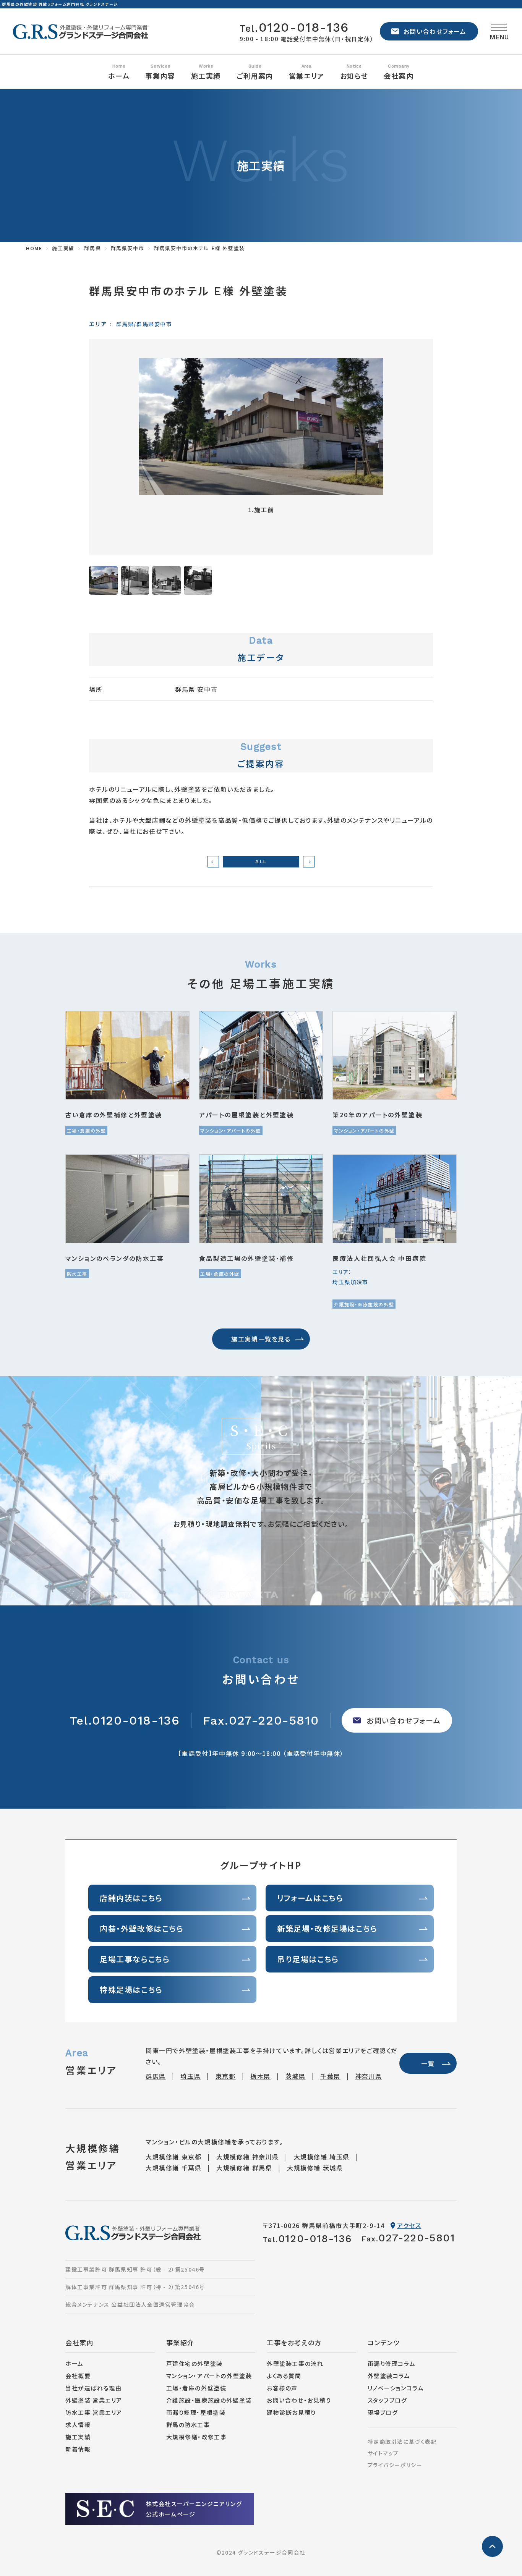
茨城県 (296, 2076)
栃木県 (260, 2076)
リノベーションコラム (396, 2388)
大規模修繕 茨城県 (315, 2168)
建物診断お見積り (291, 2412)
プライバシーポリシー (395, 2465)
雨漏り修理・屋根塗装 (196, 2412)
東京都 (226, 2076)
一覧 (428, 2063)
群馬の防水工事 (188, 2425)
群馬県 (156, 2076)
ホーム (119, 76)
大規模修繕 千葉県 (173, 2168)
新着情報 (78, 2449)
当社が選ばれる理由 (93, 2388)
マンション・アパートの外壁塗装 (209, 2376)
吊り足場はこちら (308, 1959)
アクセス (409, 2225)
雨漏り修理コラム (392, 2363)
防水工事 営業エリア (94, 2412)
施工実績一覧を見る (261, 1339)
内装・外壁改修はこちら (142, 1928)
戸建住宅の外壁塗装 (195, 2363)
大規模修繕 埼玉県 (322, 2157)
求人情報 (78, 2425)
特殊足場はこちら (131, 1989)
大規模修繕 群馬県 (244, 2168)
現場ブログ (383, 2412)
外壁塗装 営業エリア (94, 2400)
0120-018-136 (294, 27)
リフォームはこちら (310, 1898)
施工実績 (78, 2437)
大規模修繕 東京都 (173, 2157)
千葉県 (330, 2076)
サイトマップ (383, 2453)
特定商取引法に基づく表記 (402, 2442)
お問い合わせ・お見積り (299, 2400)
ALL (261, 862)
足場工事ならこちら (135, 1959)
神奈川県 (369, 2076)
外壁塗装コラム (389, 2376)
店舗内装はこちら (131, 1898)
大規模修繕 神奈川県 (248, 2157)
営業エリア (307, 76)
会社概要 (78, 2376)
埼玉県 (190, 2076)
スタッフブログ (387, 2400)
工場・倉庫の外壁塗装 (196, 2388)
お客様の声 (282, 2388)
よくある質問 (284, 2376)
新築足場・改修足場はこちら (327, 1928)
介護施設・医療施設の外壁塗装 (209, 2400)
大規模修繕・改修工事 (197, 2437)
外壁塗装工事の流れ (295, 2363)
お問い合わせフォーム (435, 31)
